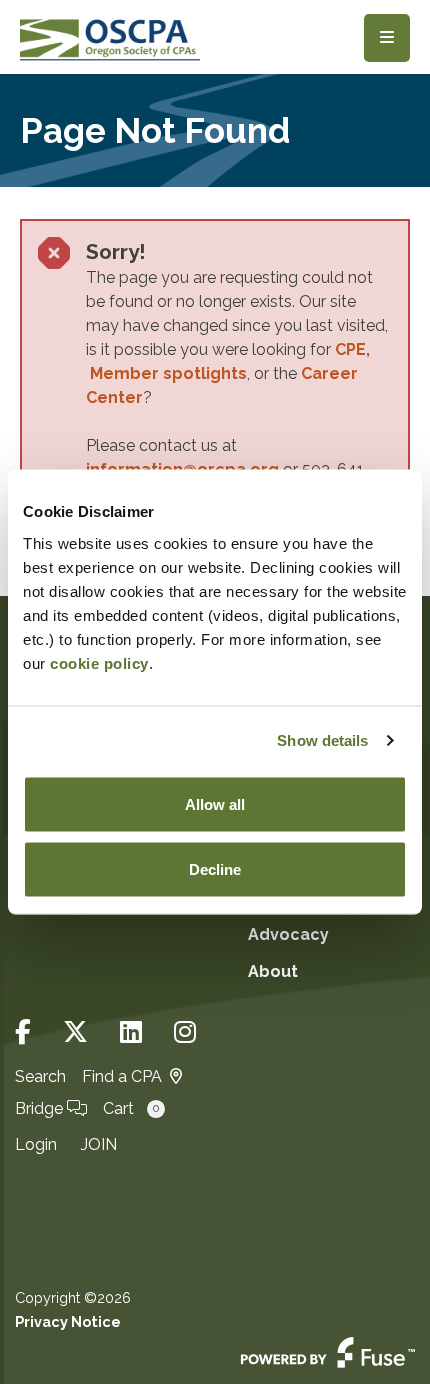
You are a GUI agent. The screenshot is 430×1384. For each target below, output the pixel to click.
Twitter (75, 1032)
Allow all (215, 803)
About (273, 971)
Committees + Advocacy (305, 918)
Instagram (185, 1032)
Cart (131, 1108)
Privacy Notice (68, 1321)
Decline (215, 869)
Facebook (23, 1032)
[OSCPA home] (110, 37)
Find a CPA (122, 1076)
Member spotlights (168, 373)
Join (99, 1144)
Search (40, 1076)
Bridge (41, 1108)
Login (36, 1144)
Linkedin (131, 1032)
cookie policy (99, 662)
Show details (322, 740)
